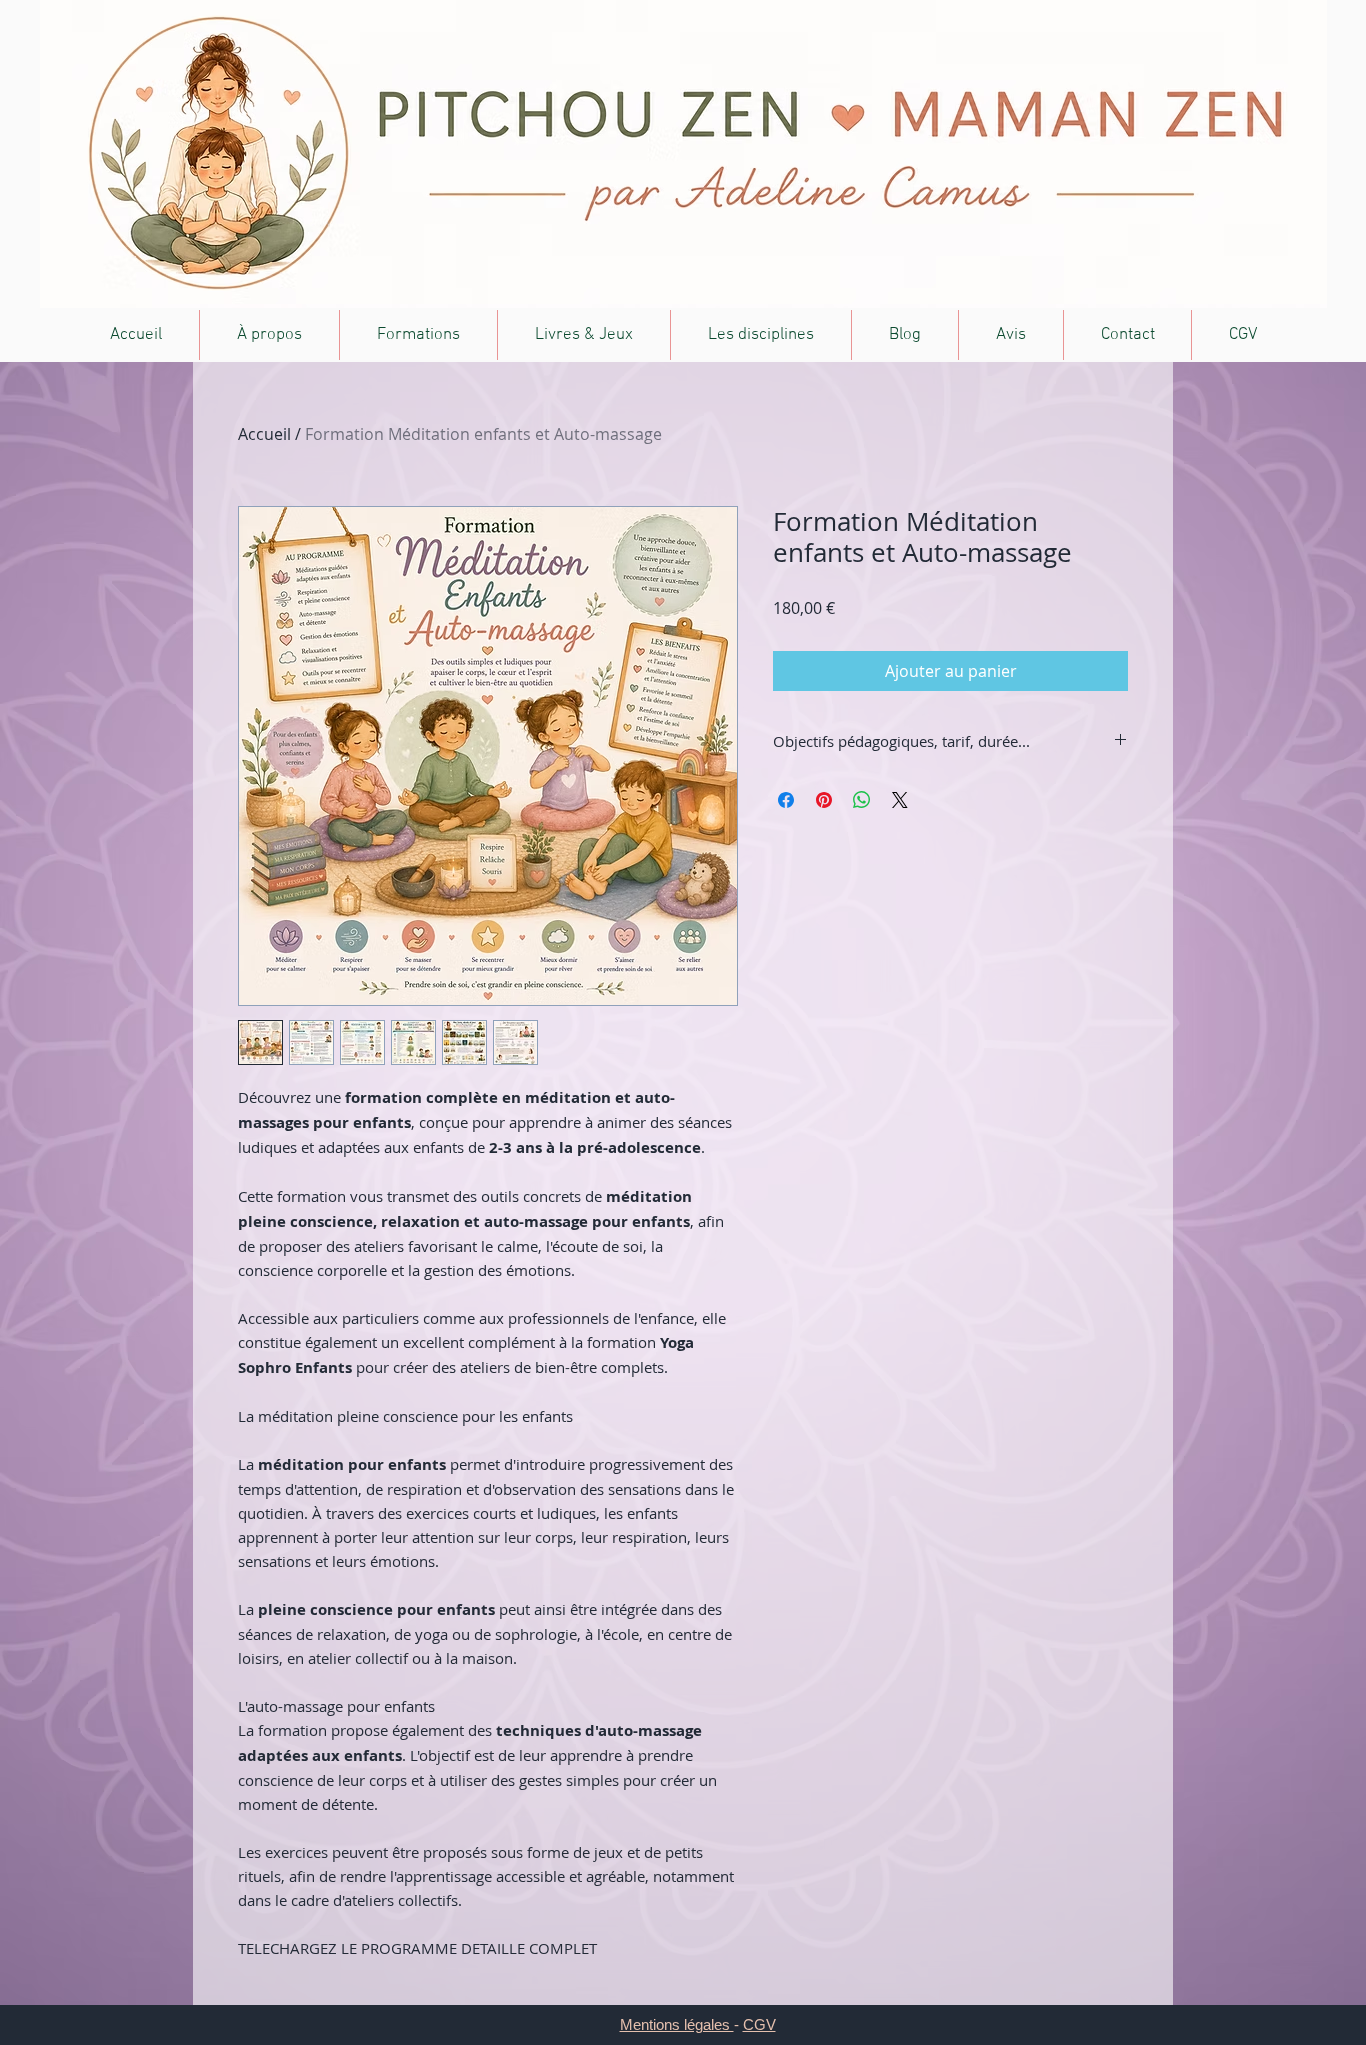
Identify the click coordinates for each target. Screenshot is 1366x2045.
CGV (759, 2024)
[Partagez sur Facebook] (786, 800)
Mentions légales (677, 2024)
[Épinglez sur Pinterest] (824, 800)
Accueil (264, 434)
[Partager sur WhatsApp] (862, 800)
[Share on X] (900, 800)
